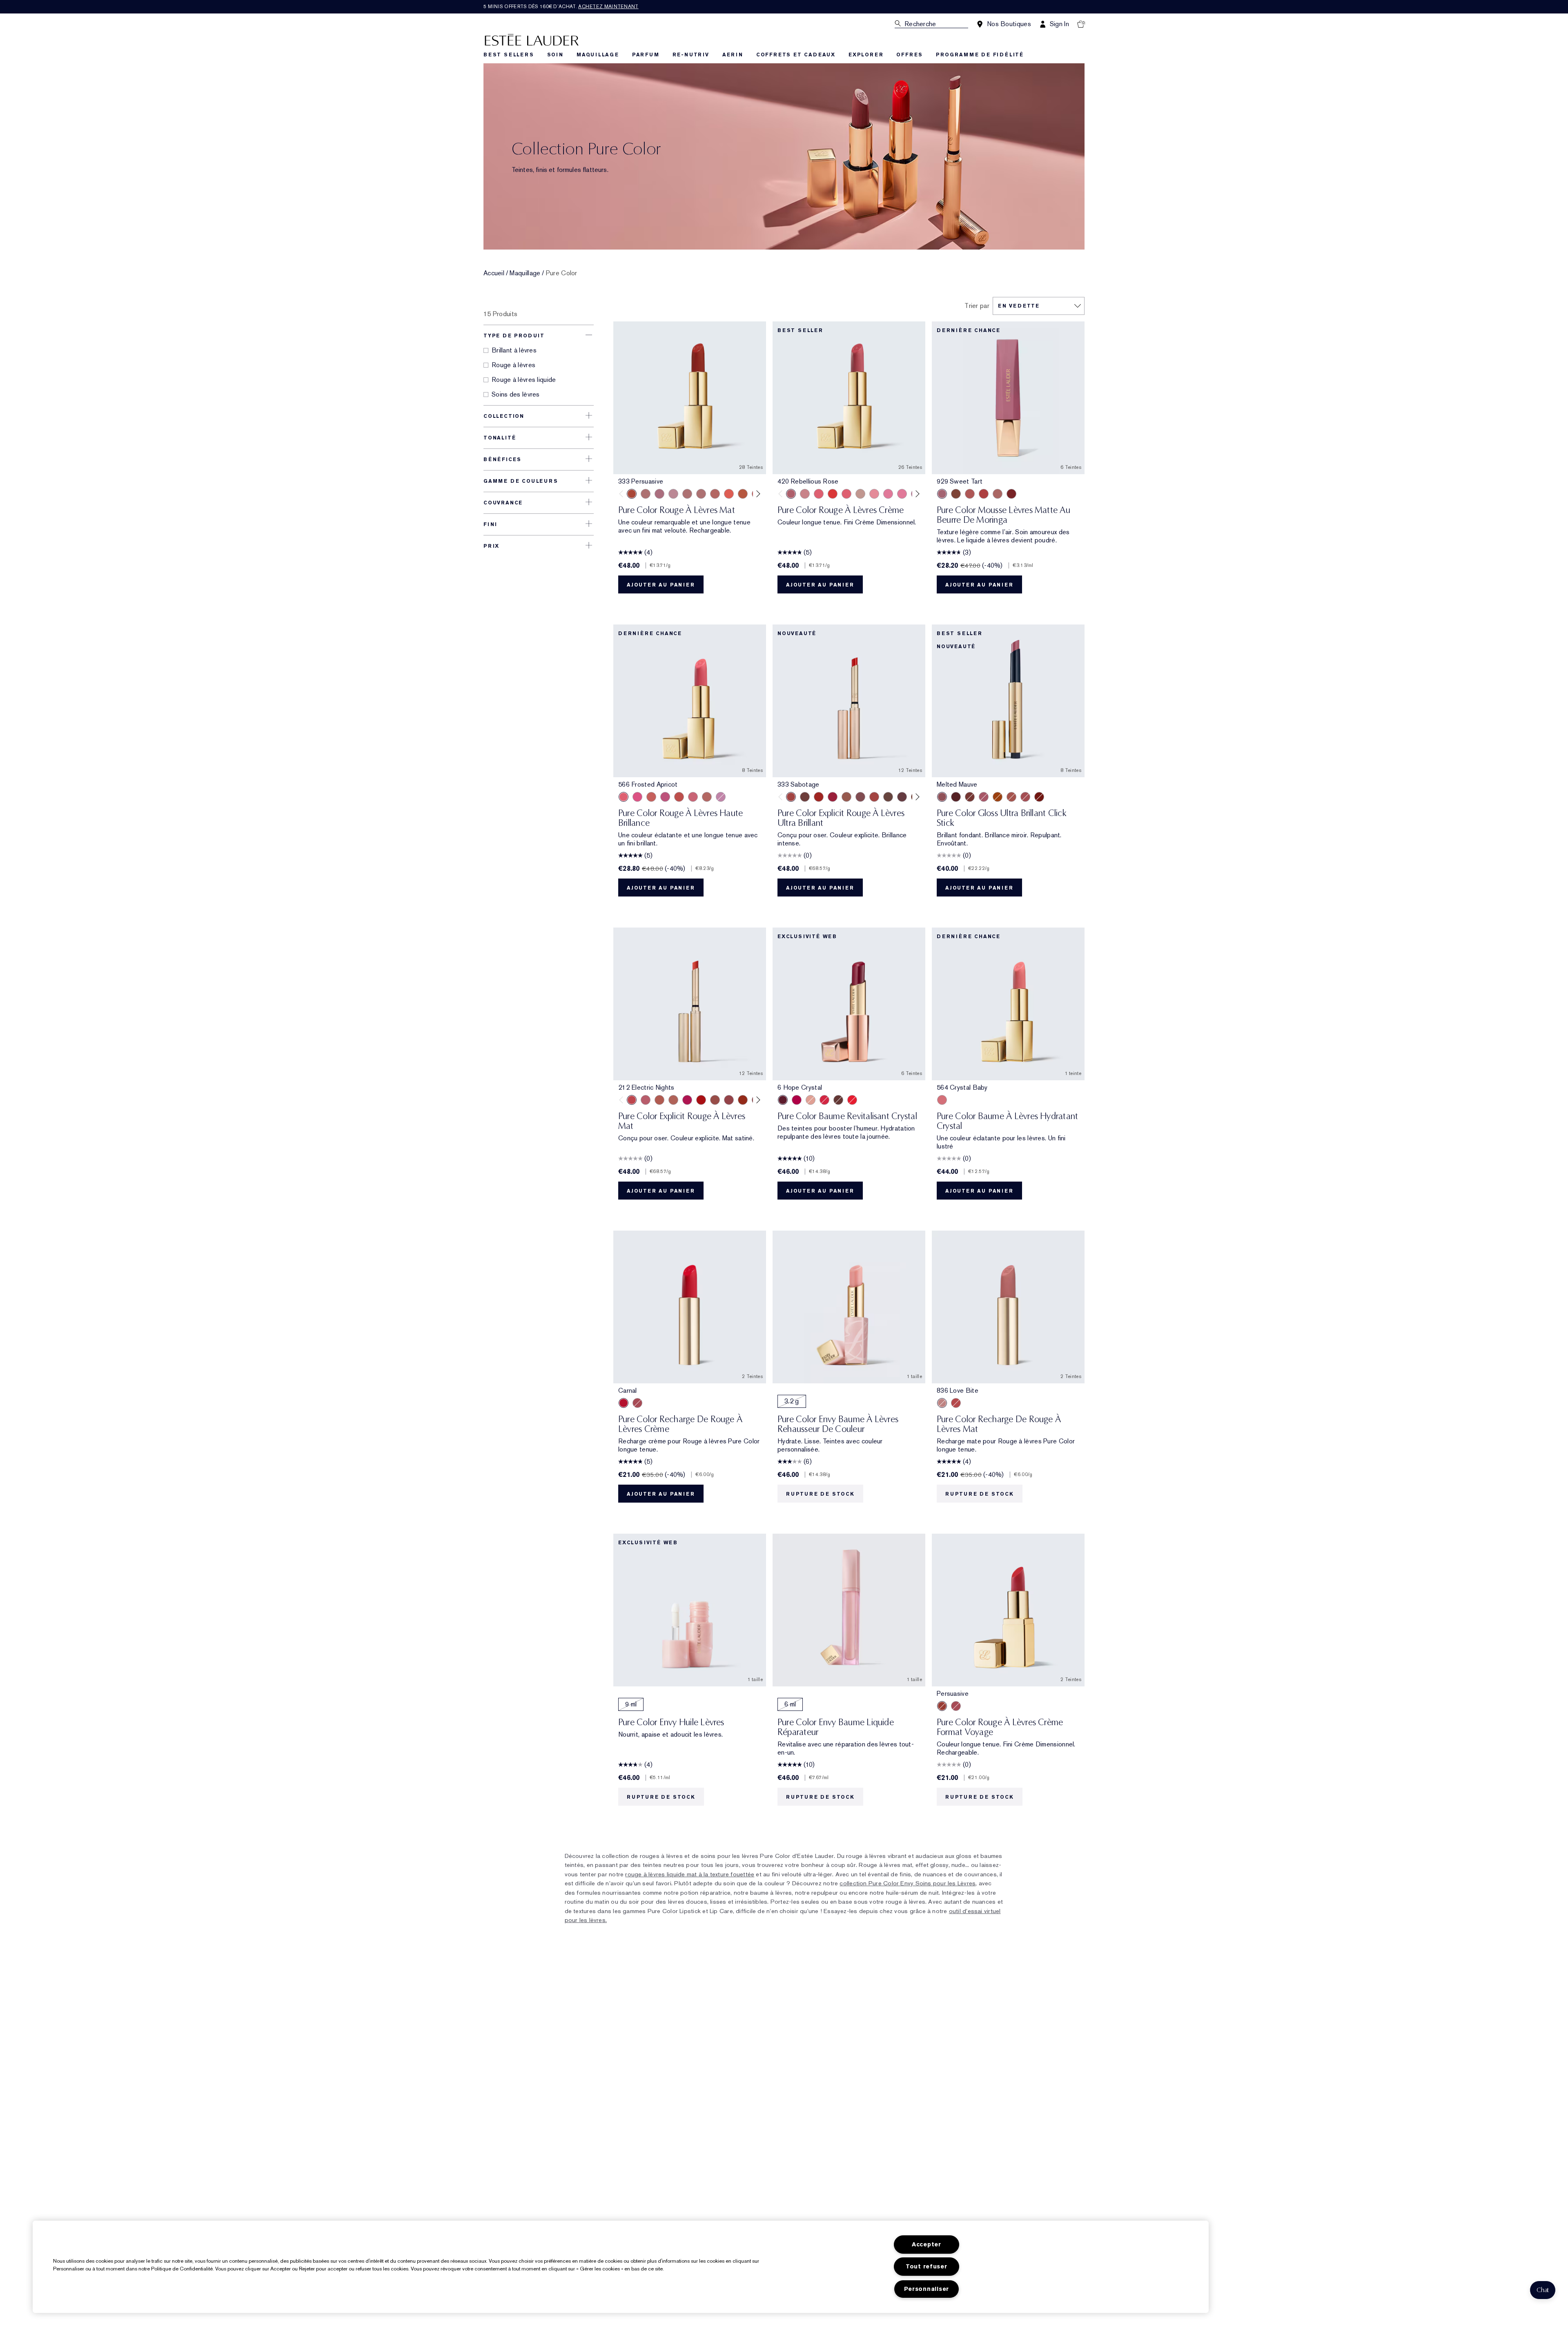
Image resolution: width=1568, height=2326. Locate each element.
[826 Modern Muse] (860, 494)
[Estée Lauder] (532, 39)
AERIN (733, 55)
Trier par (977, 306)
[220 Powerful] (902, 494)
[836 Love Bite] (942, 1403)
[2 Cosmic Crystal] (811, 1100)
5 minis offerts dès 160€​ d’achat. (561, 7)
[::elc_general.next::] (757, 494)
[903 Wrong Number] (846, 797)
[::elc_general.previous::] (623, 494)
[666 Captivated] (956, 1403)
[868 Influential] (646, 494)
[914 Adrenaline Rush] (819, 797)
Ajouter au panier (661, 585)
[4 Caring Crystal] (824, 1100)
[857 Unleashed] (819, 494)
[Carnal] (624, 1403)
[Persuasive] (942, 1706)
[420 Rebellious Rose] (701, 494)
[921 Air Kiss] (998, 494)
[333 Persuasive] (632, 494)
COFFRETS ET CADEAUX (796, 55)
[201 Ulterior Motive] (659, 1100)
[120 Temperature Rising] (743, 1100)
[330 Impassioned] (833, 494)
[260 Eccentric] (874, 494)
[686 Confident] (888, 494)
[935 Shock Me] (1011, 494)
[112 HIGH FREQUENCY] (646, 1100)
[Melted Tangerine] (998, 797)
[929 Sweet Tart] (942, 494)
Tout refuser (927, 2267)
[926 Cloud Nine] (970, 494)
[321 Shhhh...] (902, 797)
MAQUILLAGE (598, 55)
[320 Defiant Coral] (846, 494)
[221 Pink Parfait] (721, 797)
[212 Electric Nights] (632, 1100)
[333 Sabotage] (791, 797)
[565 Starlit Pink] (637, 797)
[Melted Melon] (984, 797)
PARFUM (646, 55)
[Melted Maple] (970, 797)
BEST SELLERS (509, 55)
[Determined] (805, 494)
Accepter (927, 2245)
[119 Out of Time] (860, 797)
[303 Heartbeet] (701, 1100)
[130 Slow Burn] (707, 797)
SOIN (555, 55)
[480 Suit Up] (673, 494)
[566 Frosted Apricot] (624, 797)
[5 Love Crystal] (797, 1100)
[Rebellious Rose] (637, 1403)
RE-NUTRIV (691, 55)
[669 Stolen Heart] (715, 494)
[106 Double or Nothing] (715, 1100)
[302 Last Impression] (687, 1100)
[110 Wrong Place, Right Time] (729, 1100)
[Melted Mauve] (942, 797)
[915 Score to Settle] (833, 797)
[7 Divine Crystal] (838, 1100)
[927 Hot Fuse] (984, 494)
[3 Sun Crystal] (852, 1100)
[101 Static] (673, 1100)
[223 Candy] (665, 797)
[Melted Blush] (1011, 797)
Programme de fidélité (980, 55)
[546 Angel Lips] (651, 797)
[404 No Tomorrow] (805, 797)
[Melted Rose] (1025, 797)
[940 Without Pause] (874, 797)
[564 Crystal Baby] (942, 1100)
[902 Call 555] (888, 797)
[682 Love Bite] (659, 494)
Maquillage (525, 273)
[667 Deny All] (729, 494)
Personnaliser (927, 2289)
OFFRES (910, 55)
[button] (1543, 2290)
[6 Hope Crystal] (783, 1100)
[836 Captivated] (743, 494)
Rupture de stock (820, 1494)
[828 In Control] (687, 494)
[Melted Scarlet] (956, 797)
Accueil (494, 273)
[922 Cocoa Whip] (956, 494)
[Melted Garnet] (1039, 797)
